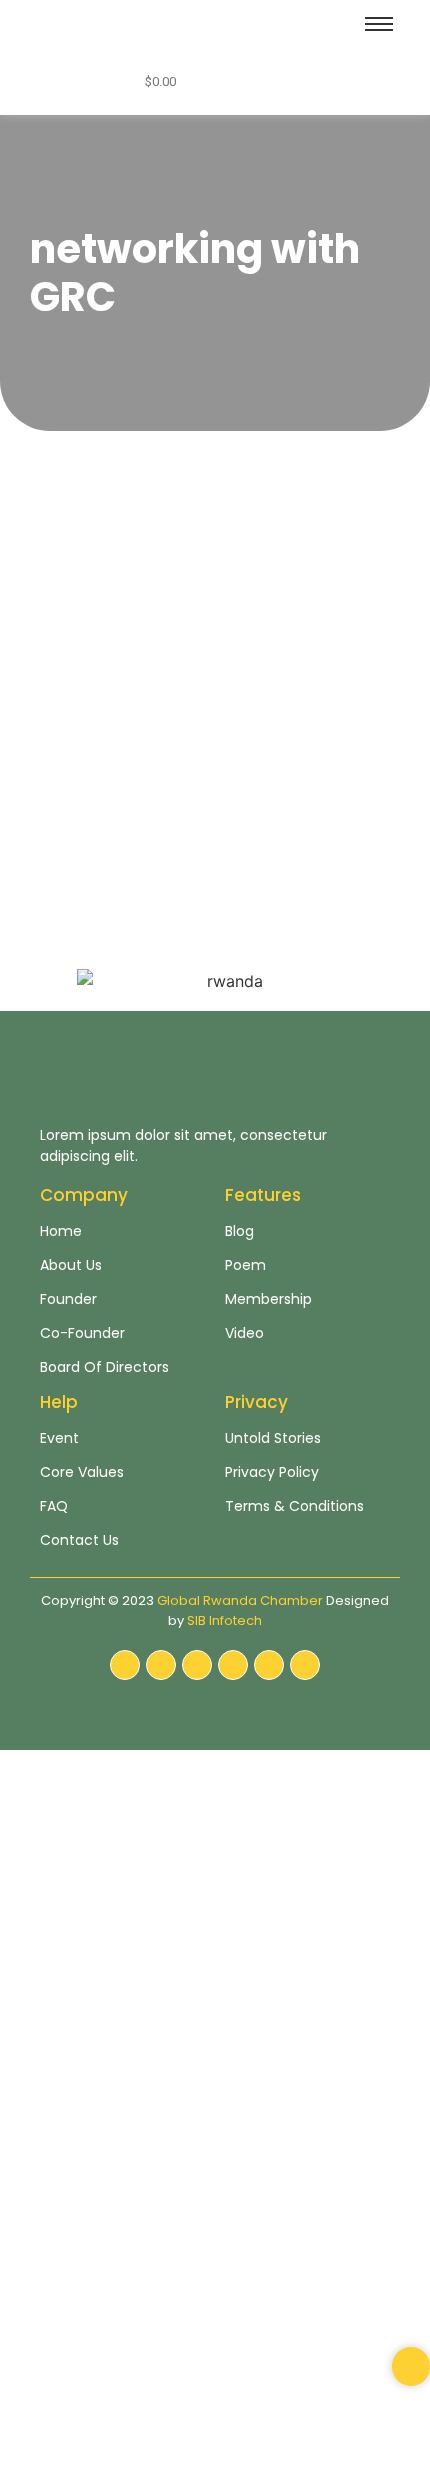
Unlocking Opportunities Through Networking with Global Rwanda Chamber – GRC (209, 646)
